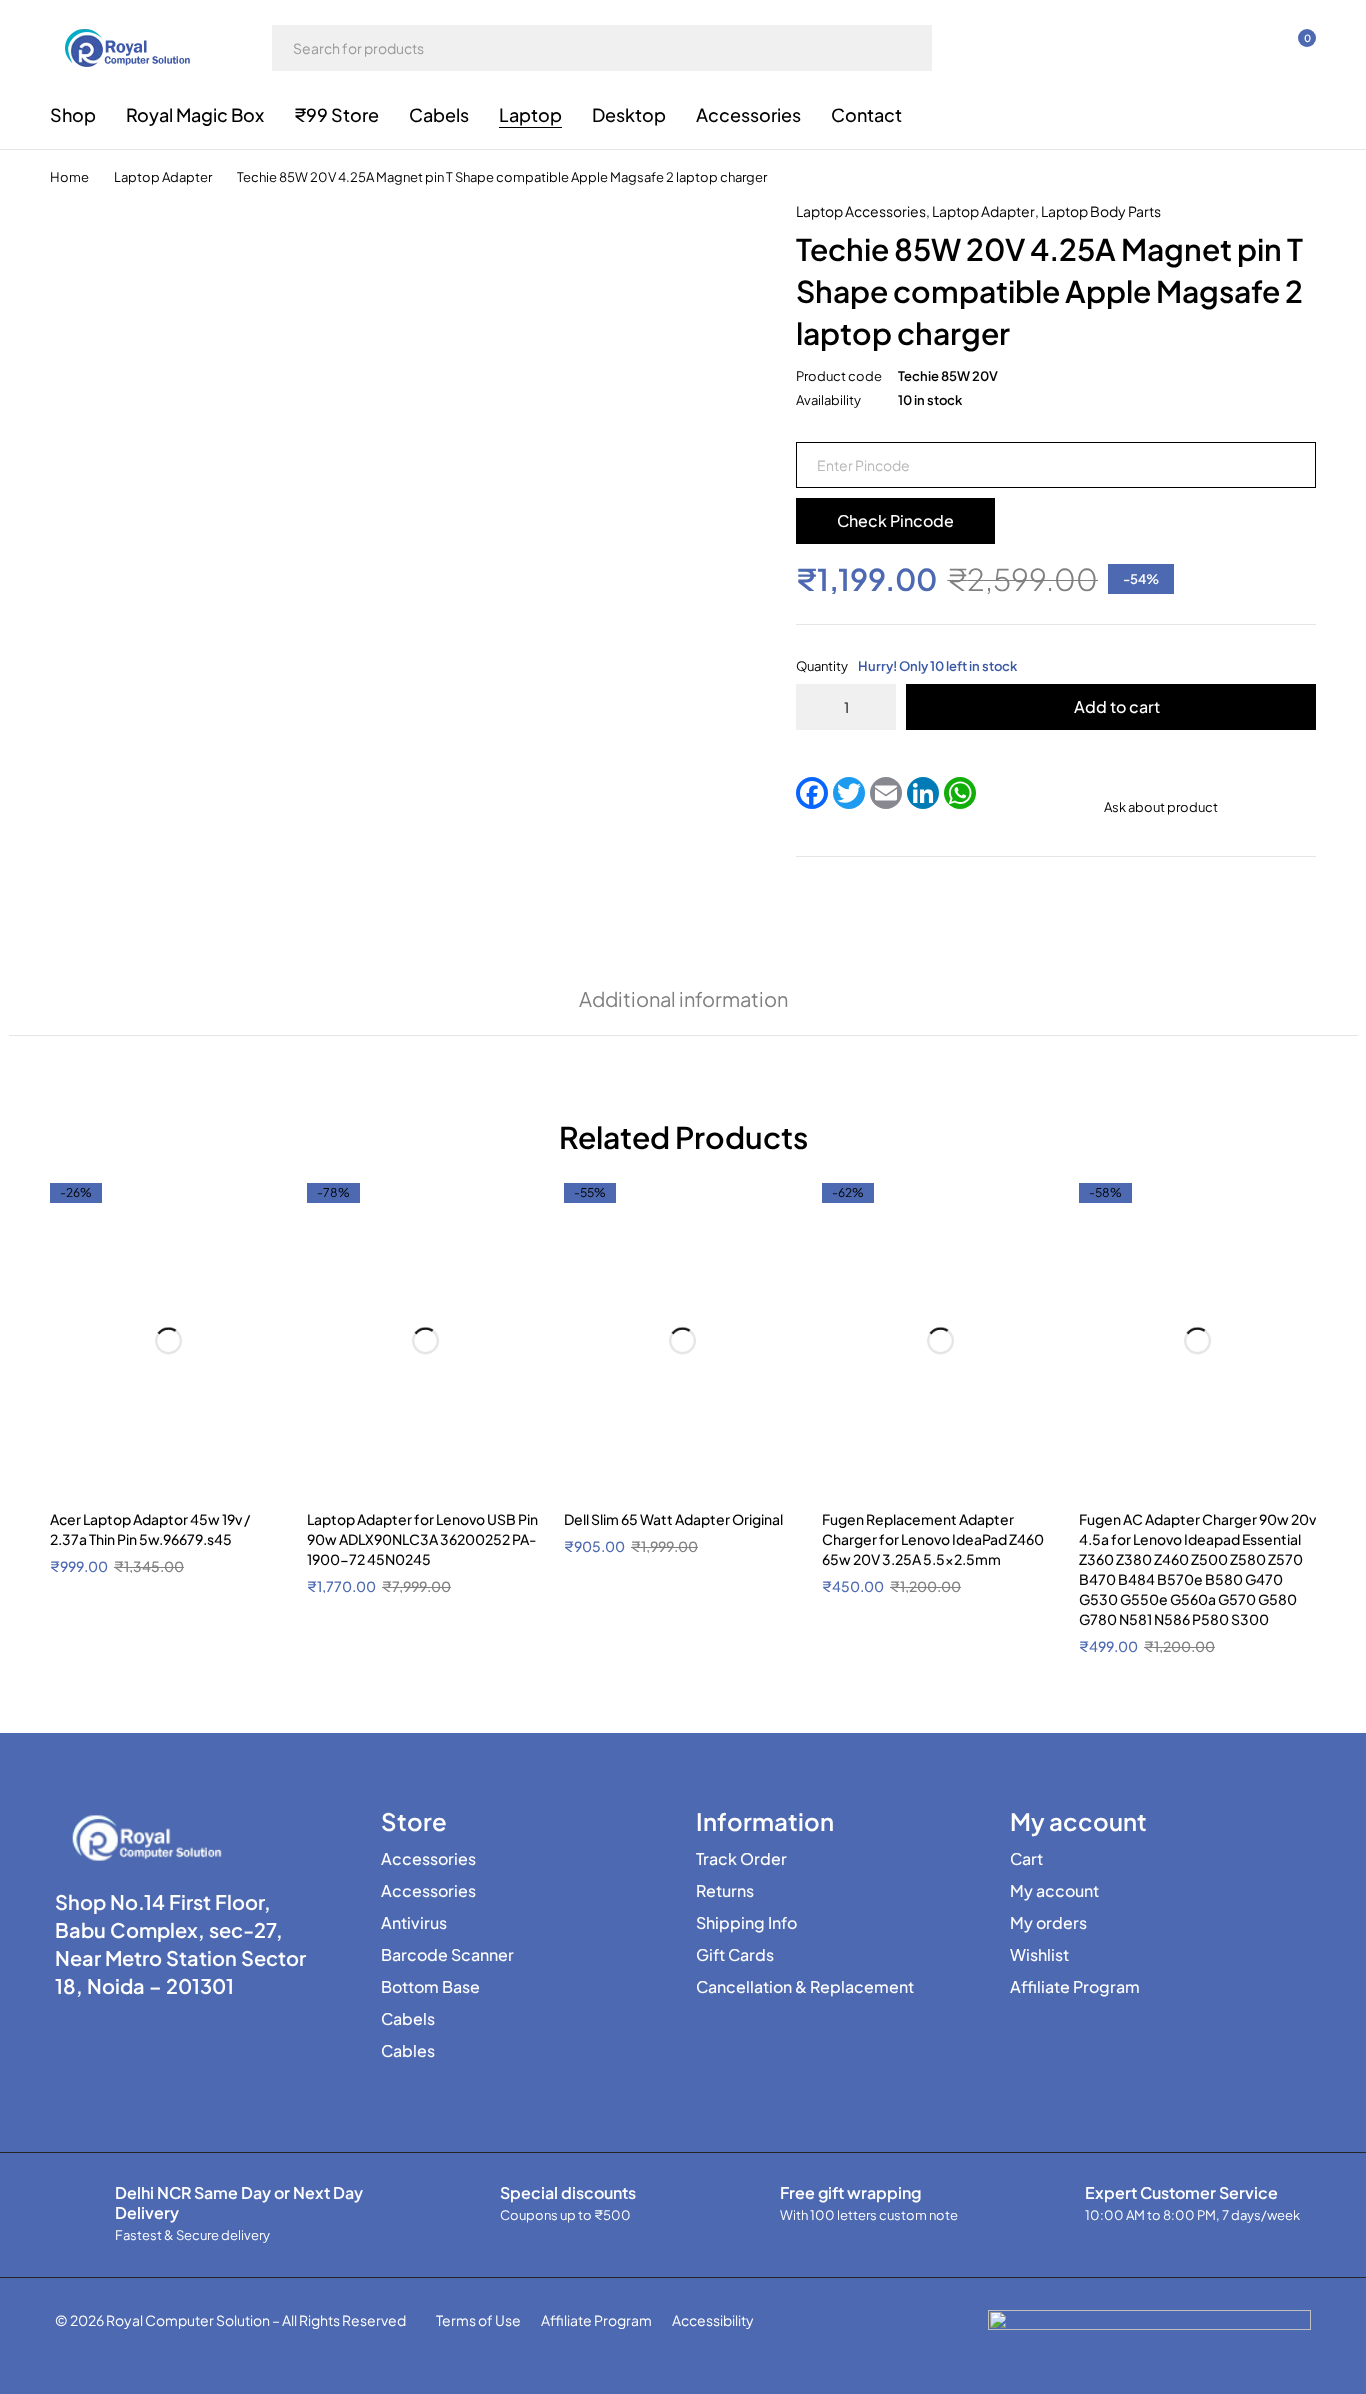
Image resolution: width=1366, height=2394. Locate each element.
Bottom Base (430, 1987)
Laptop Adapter (163, 177)
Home (69, 177)
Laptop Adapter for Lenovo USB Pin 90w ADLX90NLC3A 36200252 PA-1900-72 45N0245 (422, 1539)
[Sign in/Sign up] (1192, 48)
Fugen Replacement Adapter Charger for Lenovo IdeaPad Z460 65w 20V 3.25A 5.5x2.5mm (933, 1539)
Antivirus (414, 1923)
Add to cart (1117, 706)
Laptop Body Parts (1101, 211)
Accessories (428, 1859)
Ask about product (1161, 807)
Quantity (906, 666)
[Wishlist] (1244, 48)
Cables (408, 2051)
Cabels (408, 2019)
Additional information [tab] (683, 999)
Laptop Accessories (861, 211)
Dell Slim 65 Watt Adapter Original (673, 1519)
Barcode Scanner (447, 1955)
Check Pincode (895, 520)
